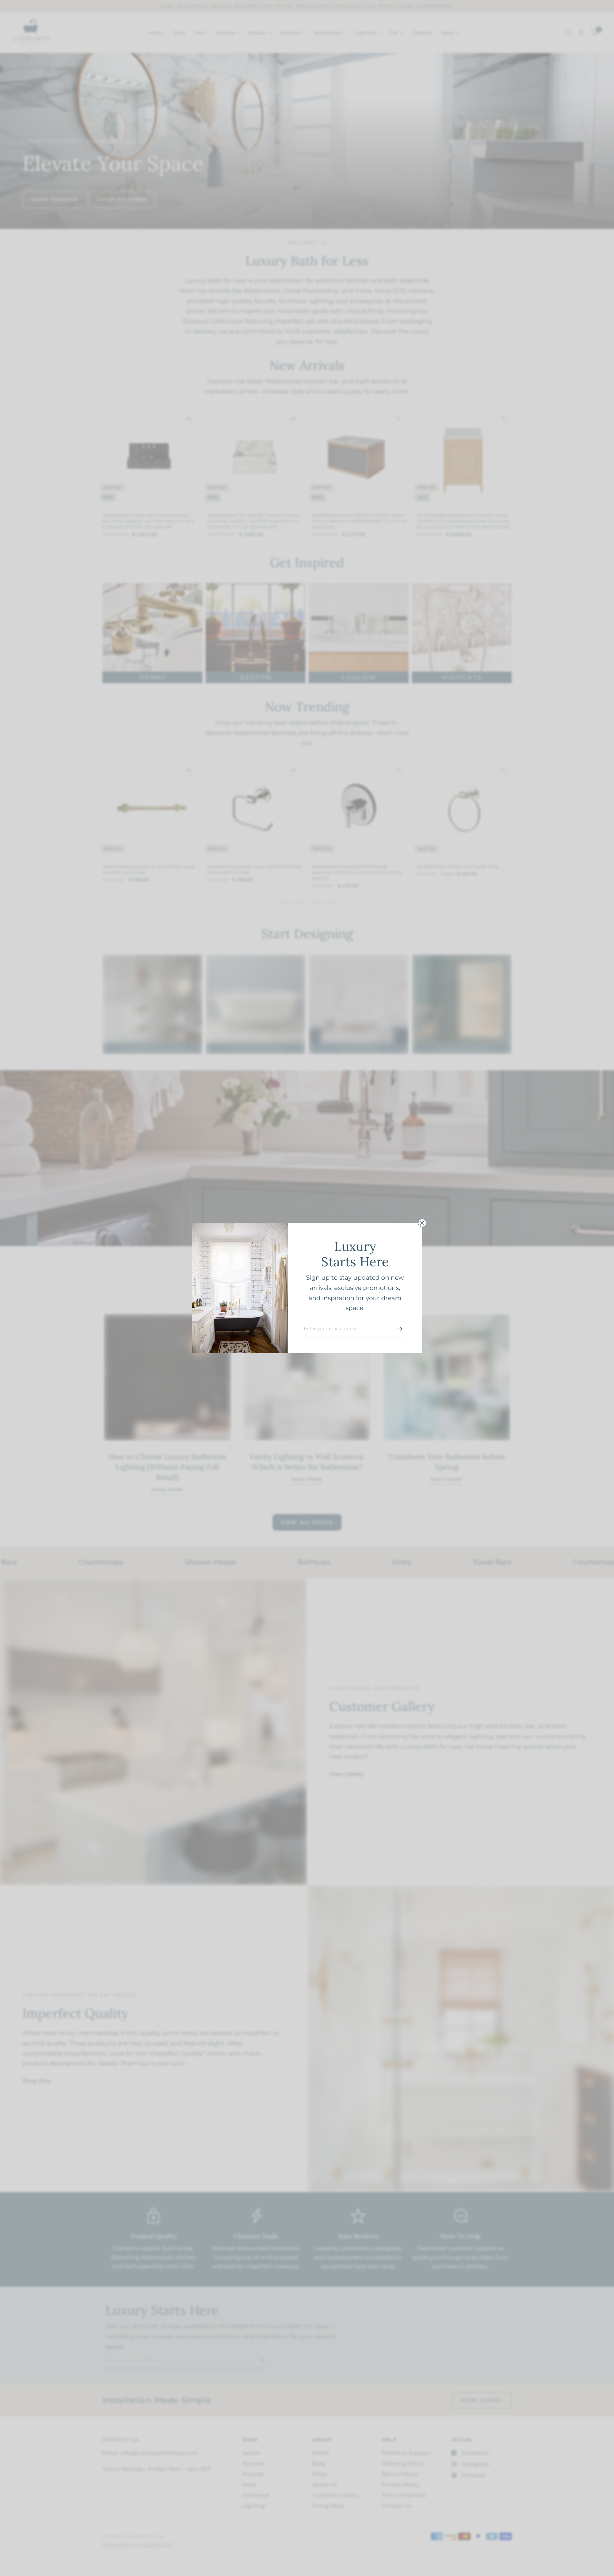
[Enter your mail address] (400, 1329)
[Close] (422, 1223)
